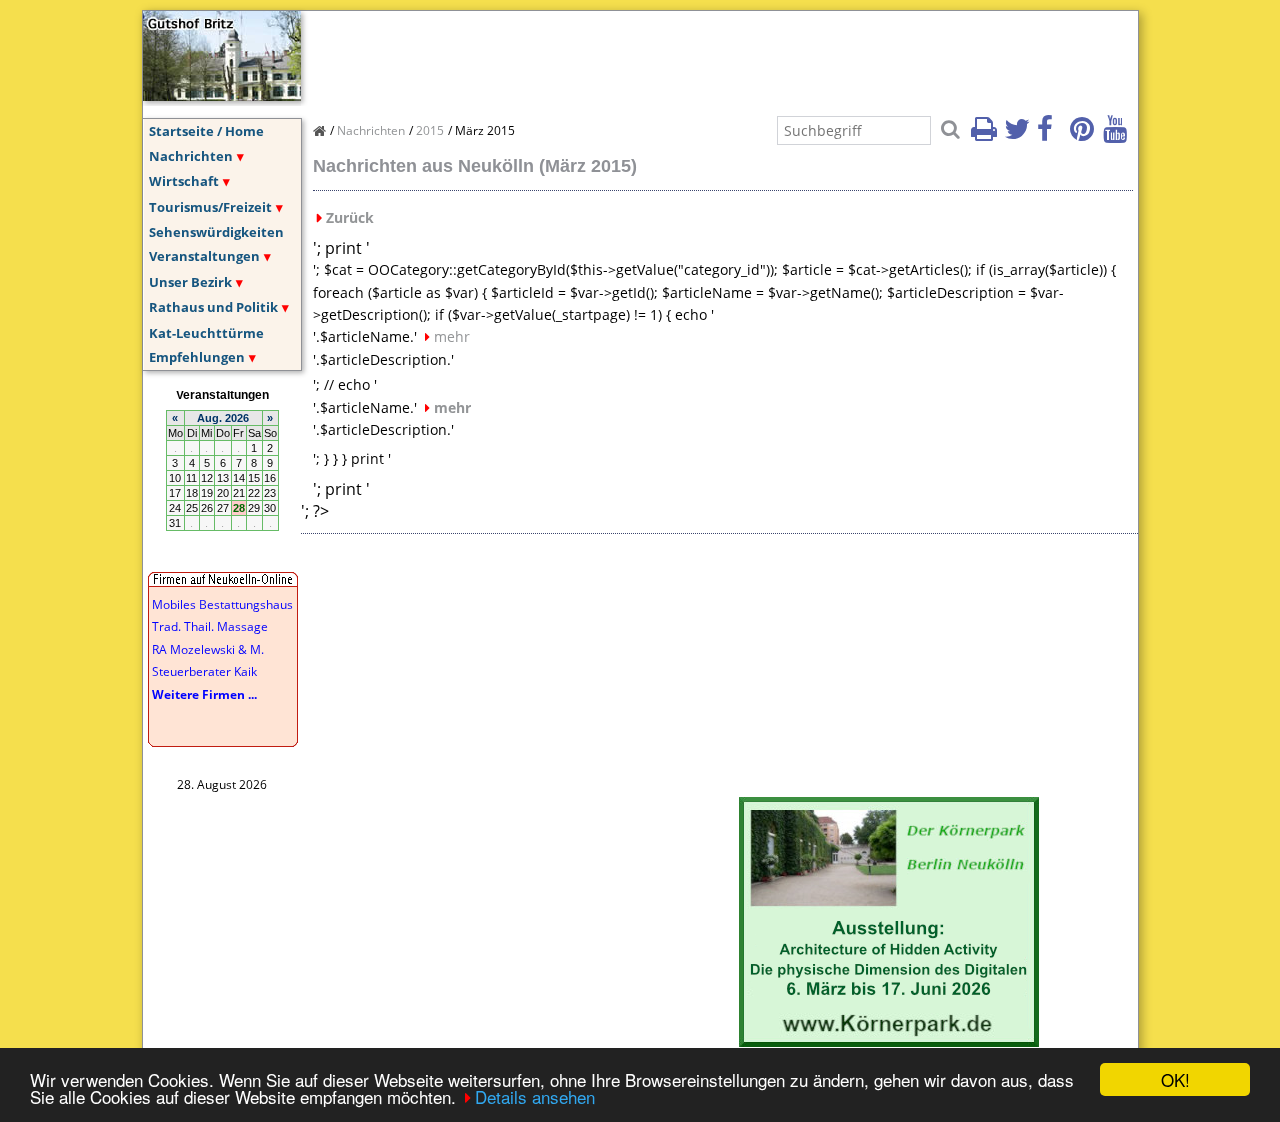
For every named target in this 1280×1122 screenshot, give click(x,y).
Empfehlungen (197, 357)
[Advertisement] (677, 56)
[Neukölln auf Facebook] (1052, 135)
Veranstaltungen (204, 256)
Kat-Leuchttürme (206, 333)
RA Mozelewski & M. (208, 649)
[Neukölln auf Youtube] (1118, 135)
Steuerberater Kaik (204, 671)
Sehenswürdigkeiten (216, 232)
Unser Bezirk (190, 282)
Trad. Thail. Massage (210, 626)
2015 (430, 130)
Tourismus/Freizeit (210, 207)
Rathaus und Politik (213, 307)
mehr (452, 336)
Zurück (350, 217)
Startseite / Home (206, 131)
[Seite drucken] (986, 135)
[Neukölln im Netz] (222, 95)
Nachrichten (191, 156)
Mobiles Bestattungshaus (222, 604)
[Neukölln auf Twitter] (1019, 135)
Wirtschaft (184, 181)
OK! (1175, 1079)
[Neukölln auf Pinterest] (1085, 135)
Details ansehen (535, 1096)
